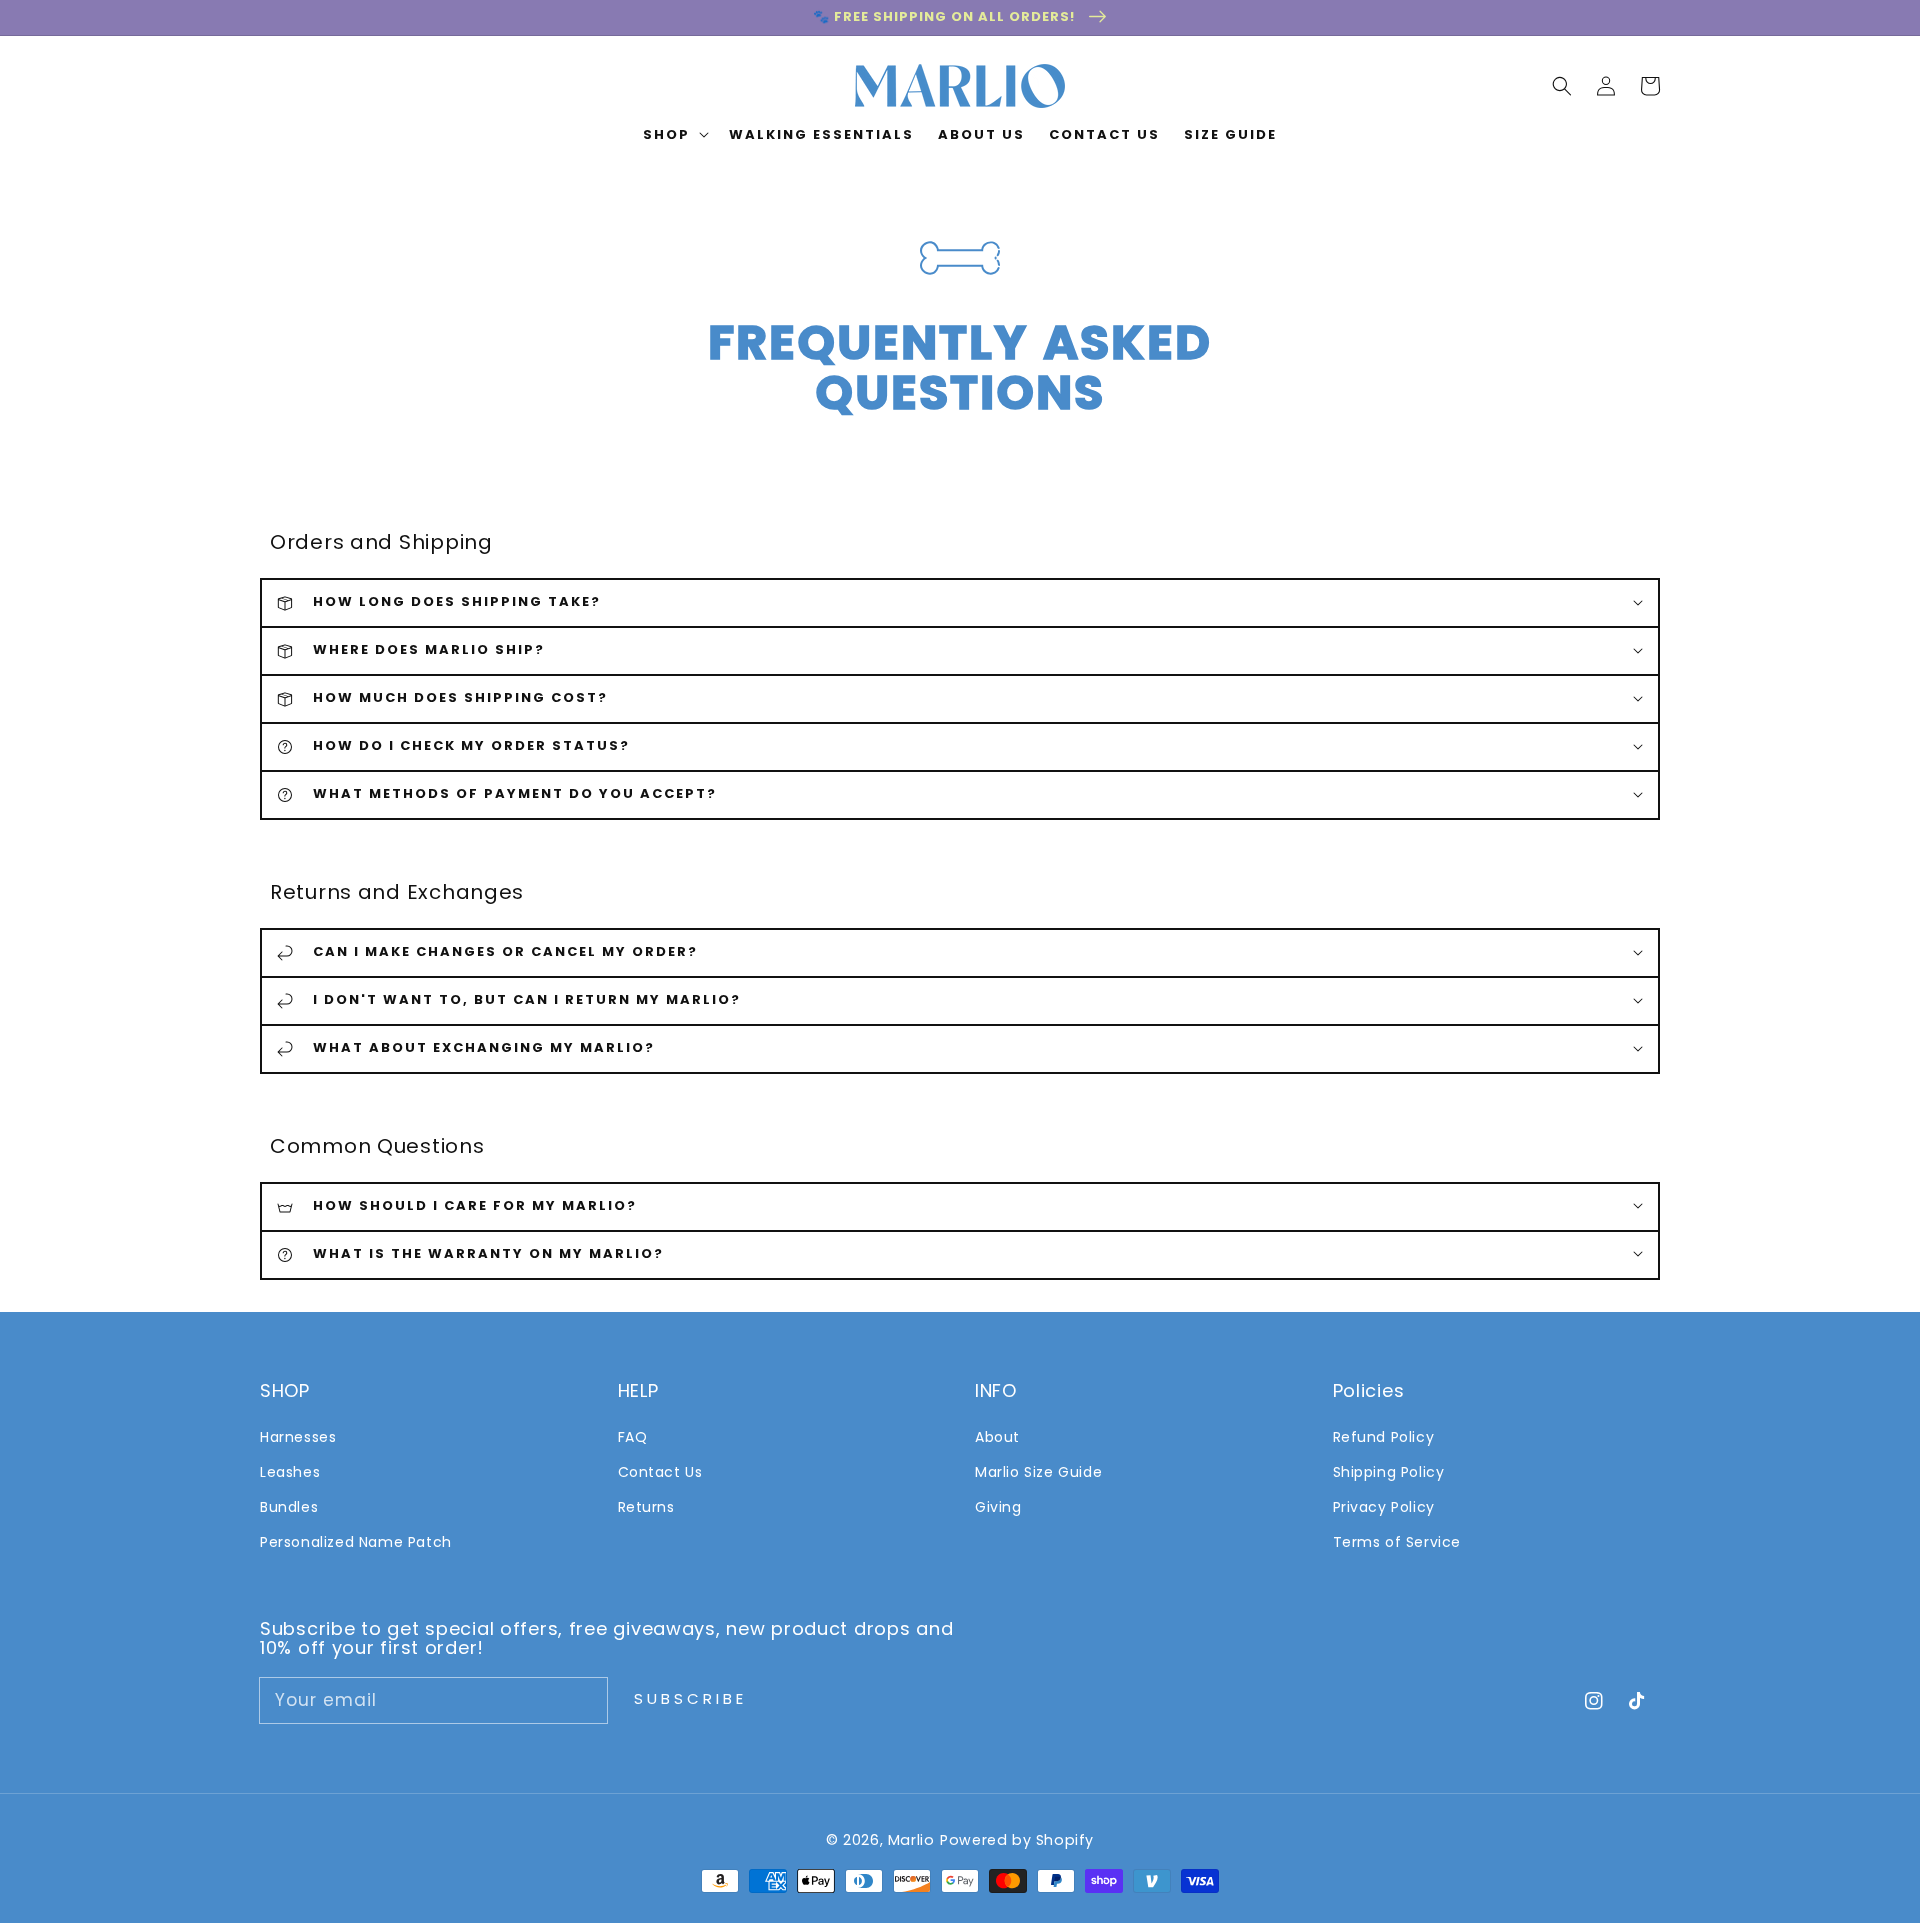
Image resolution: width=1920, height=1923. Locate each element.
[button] (1562, 86)
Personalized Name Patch (356, 1542)
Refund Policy (1384, 1437)
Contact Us (660, 1472)
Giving (998, 1507)
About (997, 1437)
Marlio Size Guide (1038, 1472)
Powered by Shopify (1017, 1840)
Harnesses (298, 1437)
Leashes (290, 1472)
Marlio (911, 1840)
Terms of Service (1397, 1542)
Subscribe (690, 1698)
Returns (646, 1507)
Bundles (289, 1507)
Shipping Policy (1389, 1472)
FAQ (633, 1437)
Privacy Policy (1384, 1507)
